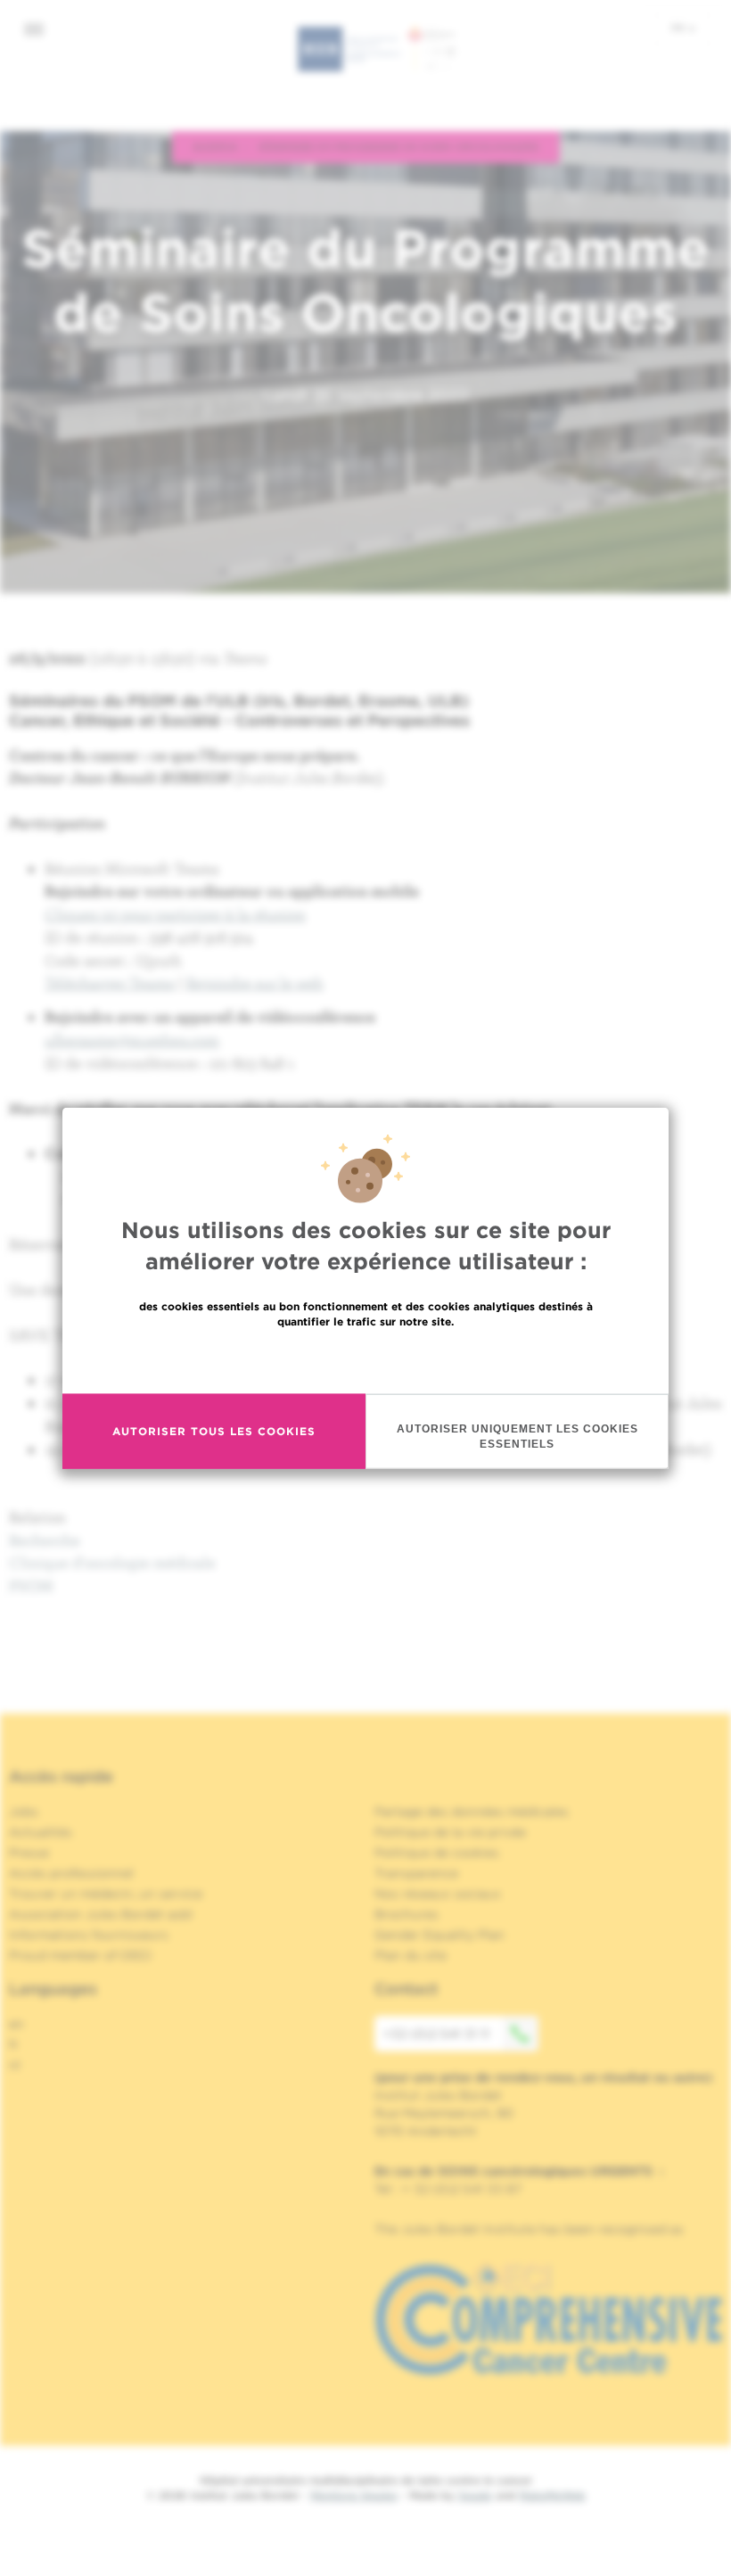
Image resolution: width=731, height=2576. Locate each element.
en (16, 2024)
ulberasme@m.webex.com (132, 1040)
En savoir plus (366, 1359)
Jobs (24, 1812)
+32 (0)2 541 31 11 (436, 2034)
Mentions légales (354, 2495)
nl (15, 2065)
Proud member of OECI (80, 1955)
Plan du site (411, 1955)
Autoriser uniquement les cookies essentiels (517, 1436)
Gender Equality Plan (439, 1935)
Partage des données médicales (472, 1812)
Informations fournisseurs (89, 1935)
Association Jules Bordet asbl (101, 1914)
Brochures (407, 1914)
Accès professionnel (71, 1873)
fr (679, 28)
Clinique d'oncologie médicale (112, 1562)
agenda (215, 146)
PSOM (31, 1585)
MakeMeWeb (552, 2495)
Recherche (45, 1540)
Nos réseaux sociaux (438, 1894)
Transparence (416, 1873)
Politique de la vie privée (450, 1832)
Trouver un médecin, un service (106, 1894)
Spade (475, 2495)
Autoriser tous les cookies (214, 1431)
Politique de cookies (437, 1853)
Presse (29, 1853)
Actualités (41, 1832)
